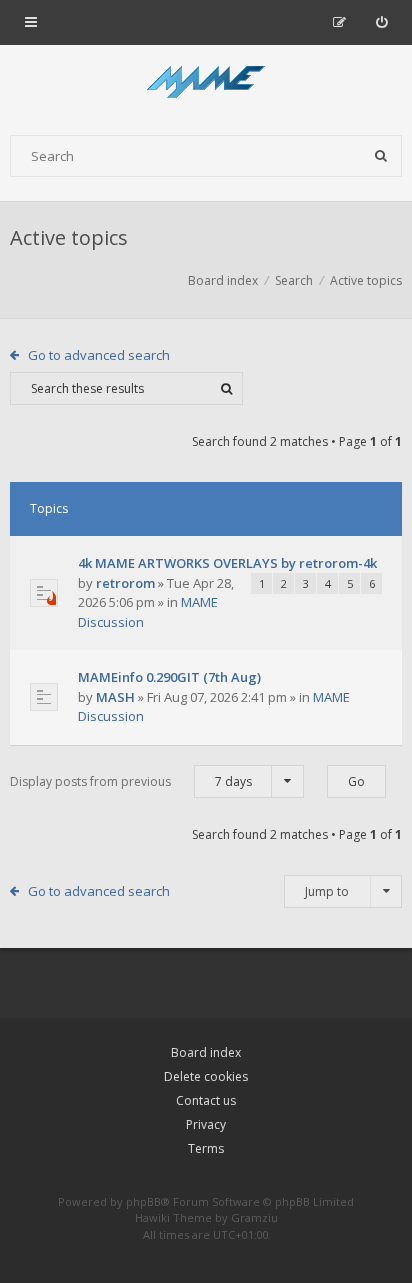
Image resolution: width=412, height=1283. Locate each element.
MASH (115, 697)
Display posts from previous (131, 781)
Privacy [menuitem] (206, 1124)
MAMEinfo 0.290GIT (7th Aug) (169, 677)
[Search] (381, 156)
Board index (206, 1052)
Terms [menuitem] (206, 1148)
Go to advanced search (99, 355)
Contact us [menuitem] (206, 1100)
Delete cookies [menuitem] (206, 1076)
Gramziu (254, 1217)
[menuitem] (381, 22)
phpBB (143, 1201)
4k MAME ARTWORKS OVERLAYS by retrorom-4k (227, 563)
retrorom (125, 583)
